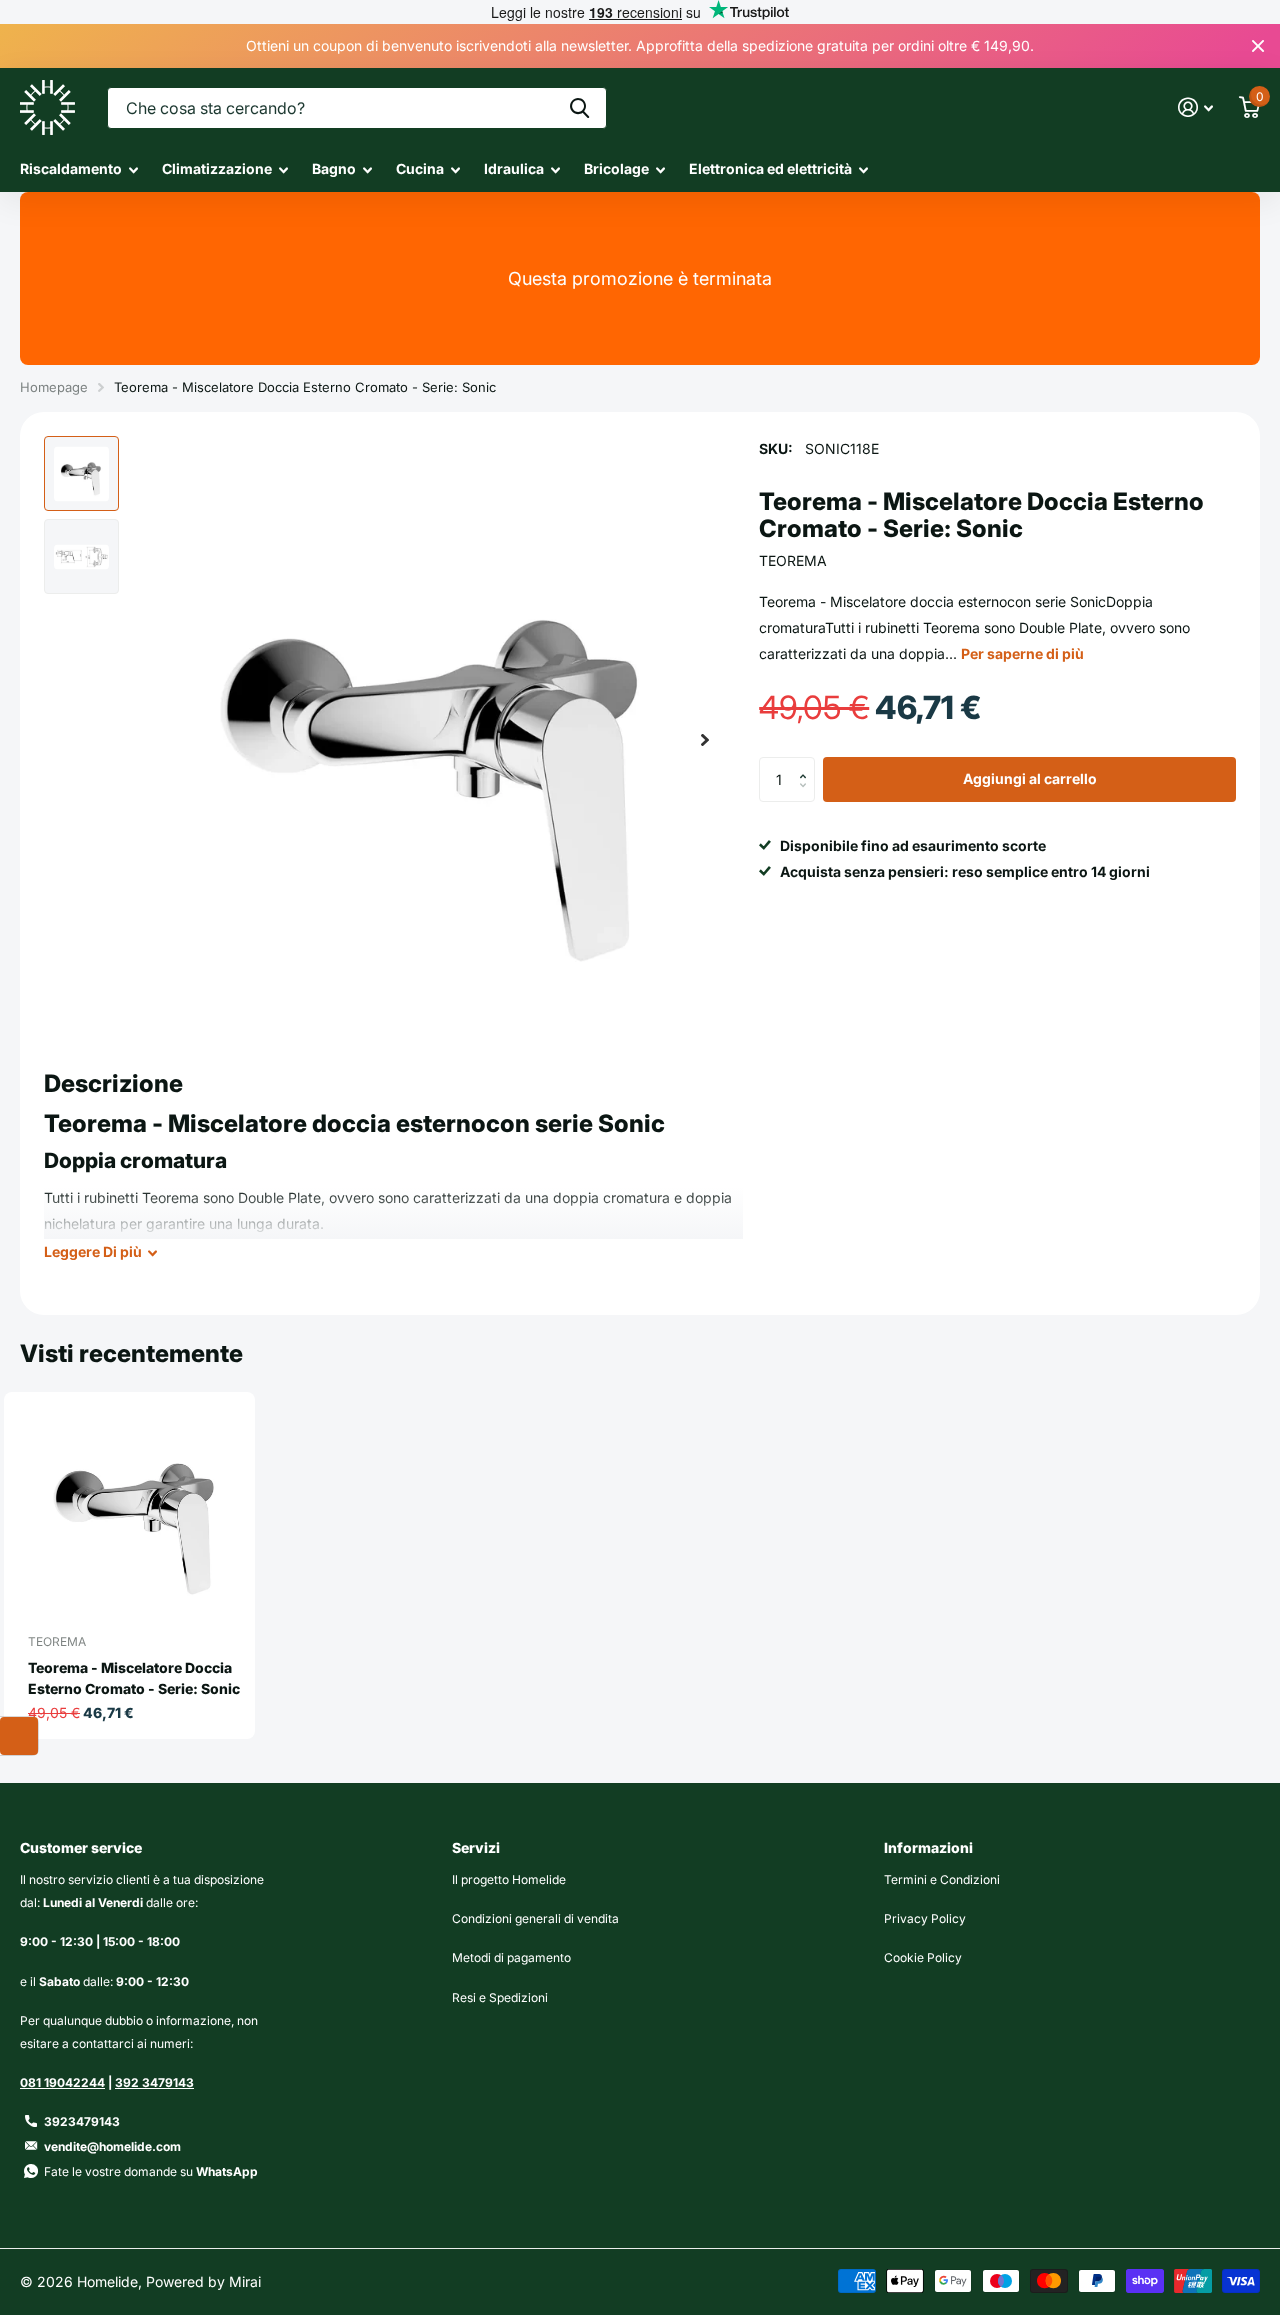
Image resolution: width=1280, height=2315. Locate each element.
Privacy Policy (925, 1918)
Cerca (579, 108)
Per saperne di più (1022, 653)
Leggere (93, 1251)
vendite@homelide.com (112, 2146)
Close (1258, 46)
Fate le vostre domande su (151, 2171)
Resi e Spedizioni (500, 1997)
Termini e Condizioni (942, 1879)
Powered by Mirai (203, 2281)
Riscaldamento (71, 168)
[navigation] (81, 473)
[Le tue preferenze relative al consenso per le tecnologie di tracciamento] (19, 1736)
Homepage (54, 387)
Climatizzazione (217, 168)
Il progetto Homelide (509, 1879)
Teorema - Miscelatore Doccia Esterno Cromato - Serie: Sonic (134, 1678)
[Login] (1195, 107)
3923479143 (82, 2121)
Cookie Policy (923, 1957)
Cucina (420, 168)
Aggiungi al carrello (1030, 779)
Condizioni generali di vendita (535, 1918)
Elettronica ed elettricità (770, 168)
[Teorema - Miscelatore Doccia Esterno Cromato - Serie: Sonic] (137, 1509)
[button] (705, 740)
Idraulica (514, 168)
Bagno (334, 168)
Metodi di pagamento (511, 1957)
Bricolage (616, 168)
